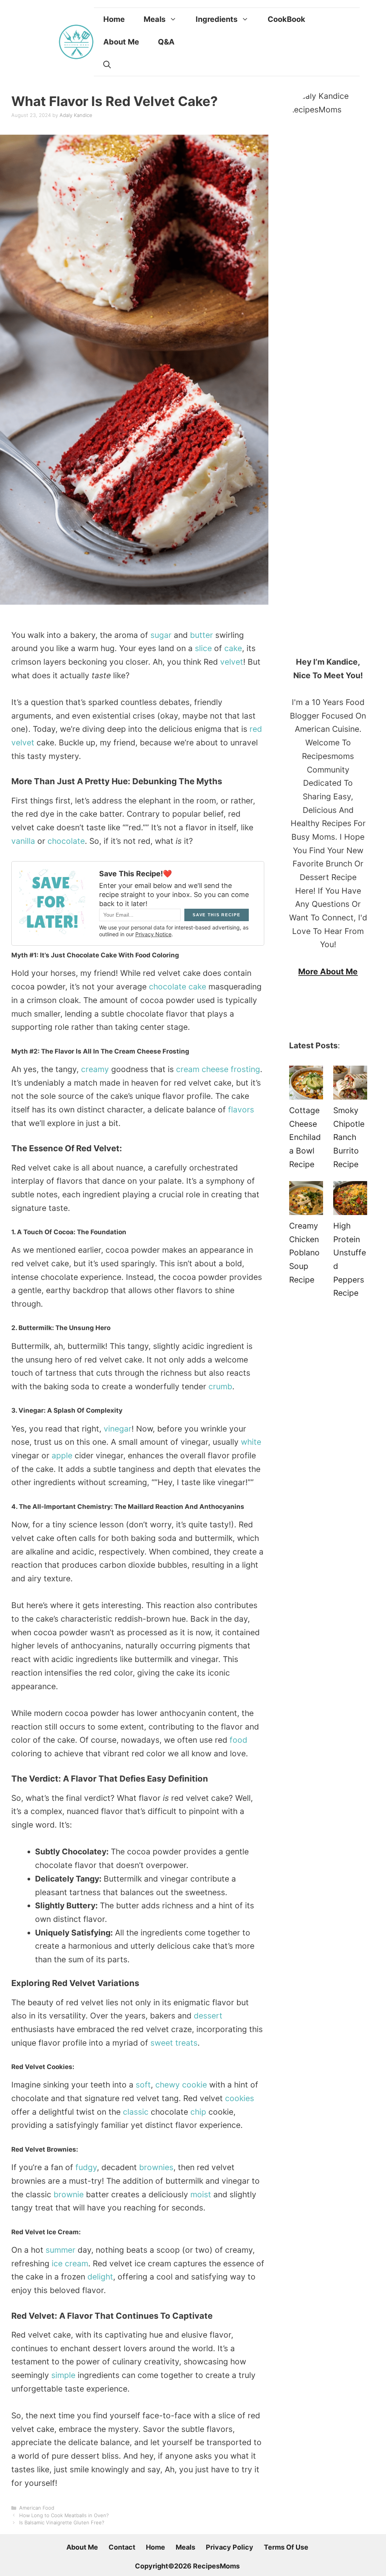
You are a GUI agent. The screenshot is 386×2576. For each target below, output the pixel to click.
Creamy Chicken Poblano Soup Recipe (304, 1253)
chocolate (66, 841)
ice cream (70, 2263)
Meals (155, 19)
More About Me (328, 972)
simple (63, 2375)
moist (201, 2194)
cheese (215, 1069)
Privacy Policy (230, 2547)
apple (62, 1455)
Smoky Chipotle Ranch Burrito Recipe (349, 1137)
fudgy (86, 2167)
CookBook (286, 19)
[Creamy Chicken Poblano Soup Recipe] (306, 1200)
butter (201, 635)
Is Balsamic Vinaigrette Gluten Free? (62, 2522)
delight (100, 2277)
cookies (240, 2098)
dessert (208, 2016)
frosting (245, 1069)
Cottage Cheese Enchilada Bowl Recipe (305, 1137)
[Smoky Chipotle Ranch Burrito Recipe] (350, 1085)
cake (233, 648)
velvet (232, 662)
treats (186, 2043)
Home (114, 19)
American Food (37, 2508)
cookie (195, 2085)
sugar (161, 635)
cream (188, 1069)
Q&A (166, 42)
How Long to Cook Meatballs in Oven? (64, 2515)
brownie (69, 2194)
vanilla (23, 841)
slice (203, 648)
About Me (121, 42)
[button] (107, 65)
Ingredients (217, 19)
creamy (95, 1069)
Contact (122, 2547)
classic (136, 2112)
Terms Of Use (286, 2547)
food (238, 1740)
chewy (168, 2085)
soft (143, 2085)
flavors (241, 1110)
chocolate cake (178, 987)
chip (198, 2112)
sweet (162, 2043)
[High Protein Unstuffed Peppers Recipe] (350, 1200)
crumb (220, 1386)
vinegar (118, 1429)
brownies (156, 2167)
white (251, 1442)
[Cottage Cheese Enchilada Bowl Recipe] (306, 1085)
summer (61, 2250)
